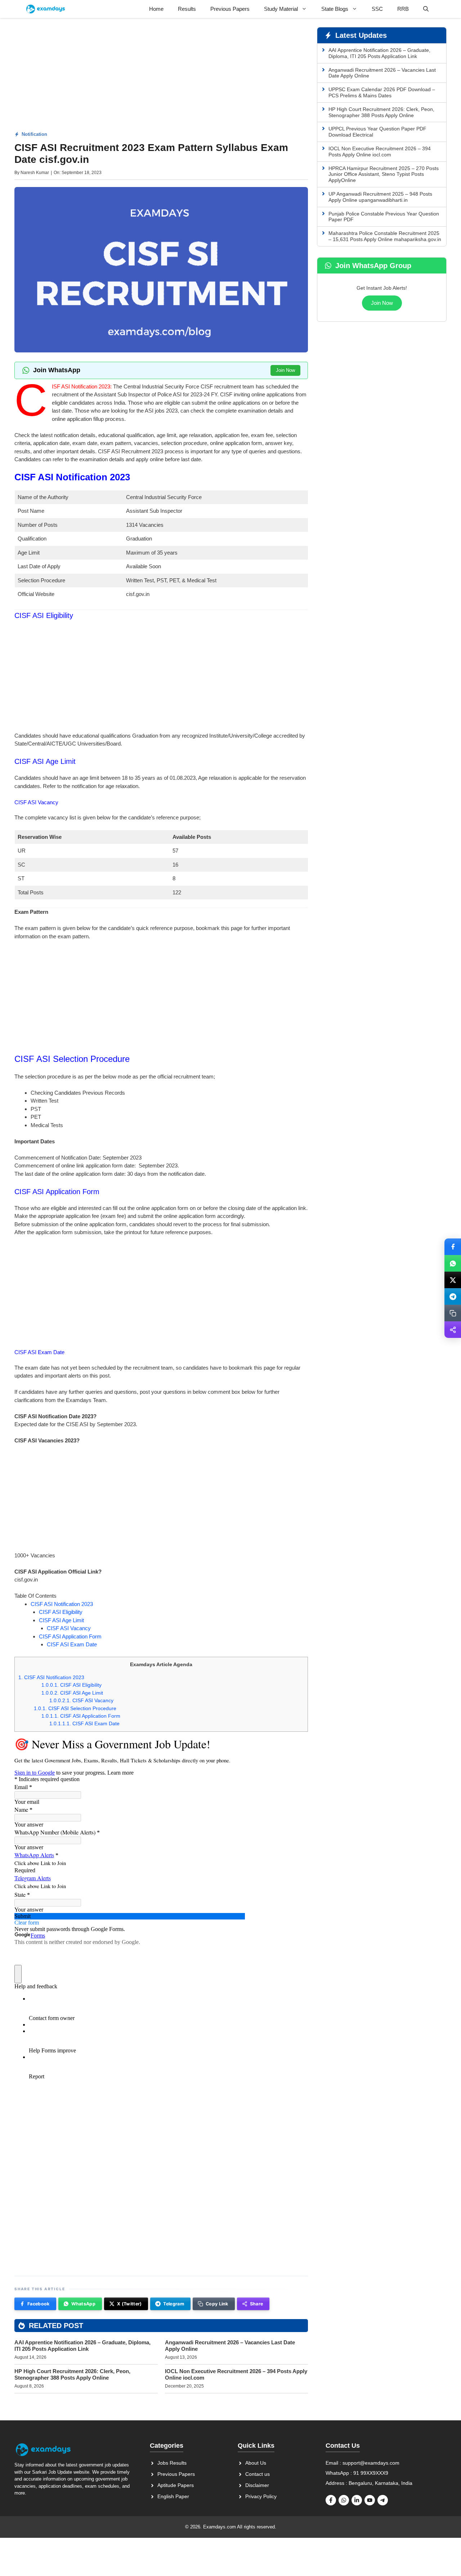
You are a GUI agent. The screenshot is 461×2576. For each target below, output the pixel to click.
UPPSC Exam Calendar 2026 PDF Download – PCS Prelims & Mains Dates (382, 92)
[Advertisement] (161, 77)
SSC (377, 9)
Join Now (285, 370)
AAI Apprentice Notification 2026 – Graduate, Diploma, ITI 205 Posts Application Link (82, 2346)
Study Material (281, 9)
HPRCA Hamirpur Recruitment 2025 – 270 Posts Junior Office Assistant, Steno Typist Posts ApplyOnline (384, 174)
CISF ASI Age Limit (61, 1620)
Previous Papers (230, 9)
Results (187, 9)
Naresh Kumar (35, 173)
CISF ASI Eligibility (61, 1612)
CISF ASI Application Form (70, 1636)
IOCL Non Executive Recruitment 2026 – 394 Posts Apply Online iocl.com (380, 152)
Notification (34, 134)
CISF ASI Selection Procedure (75, 1708)
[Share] (453, 1330)
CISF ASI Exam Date (72, 1644)
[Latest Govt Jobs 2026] (46, 9)
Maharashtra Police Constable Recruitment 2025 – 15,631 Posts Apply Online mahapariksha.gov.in (385, 236)
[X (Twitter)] (453, 1280)
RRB (403, 9)
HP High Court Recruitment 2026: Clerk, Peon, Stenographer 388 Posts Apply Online (72, 2374)
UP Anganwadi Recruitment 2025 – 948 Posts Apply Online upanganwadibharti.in (380, 197)
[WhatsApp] (453, 1263)
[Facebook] (453, 1247)
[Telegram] (453, 1296)
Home (156, 9)
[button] (426, 9)
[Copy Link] (453, 1313)
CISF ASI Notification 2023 (62, 1604)
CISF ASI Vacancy (69, 1628)
